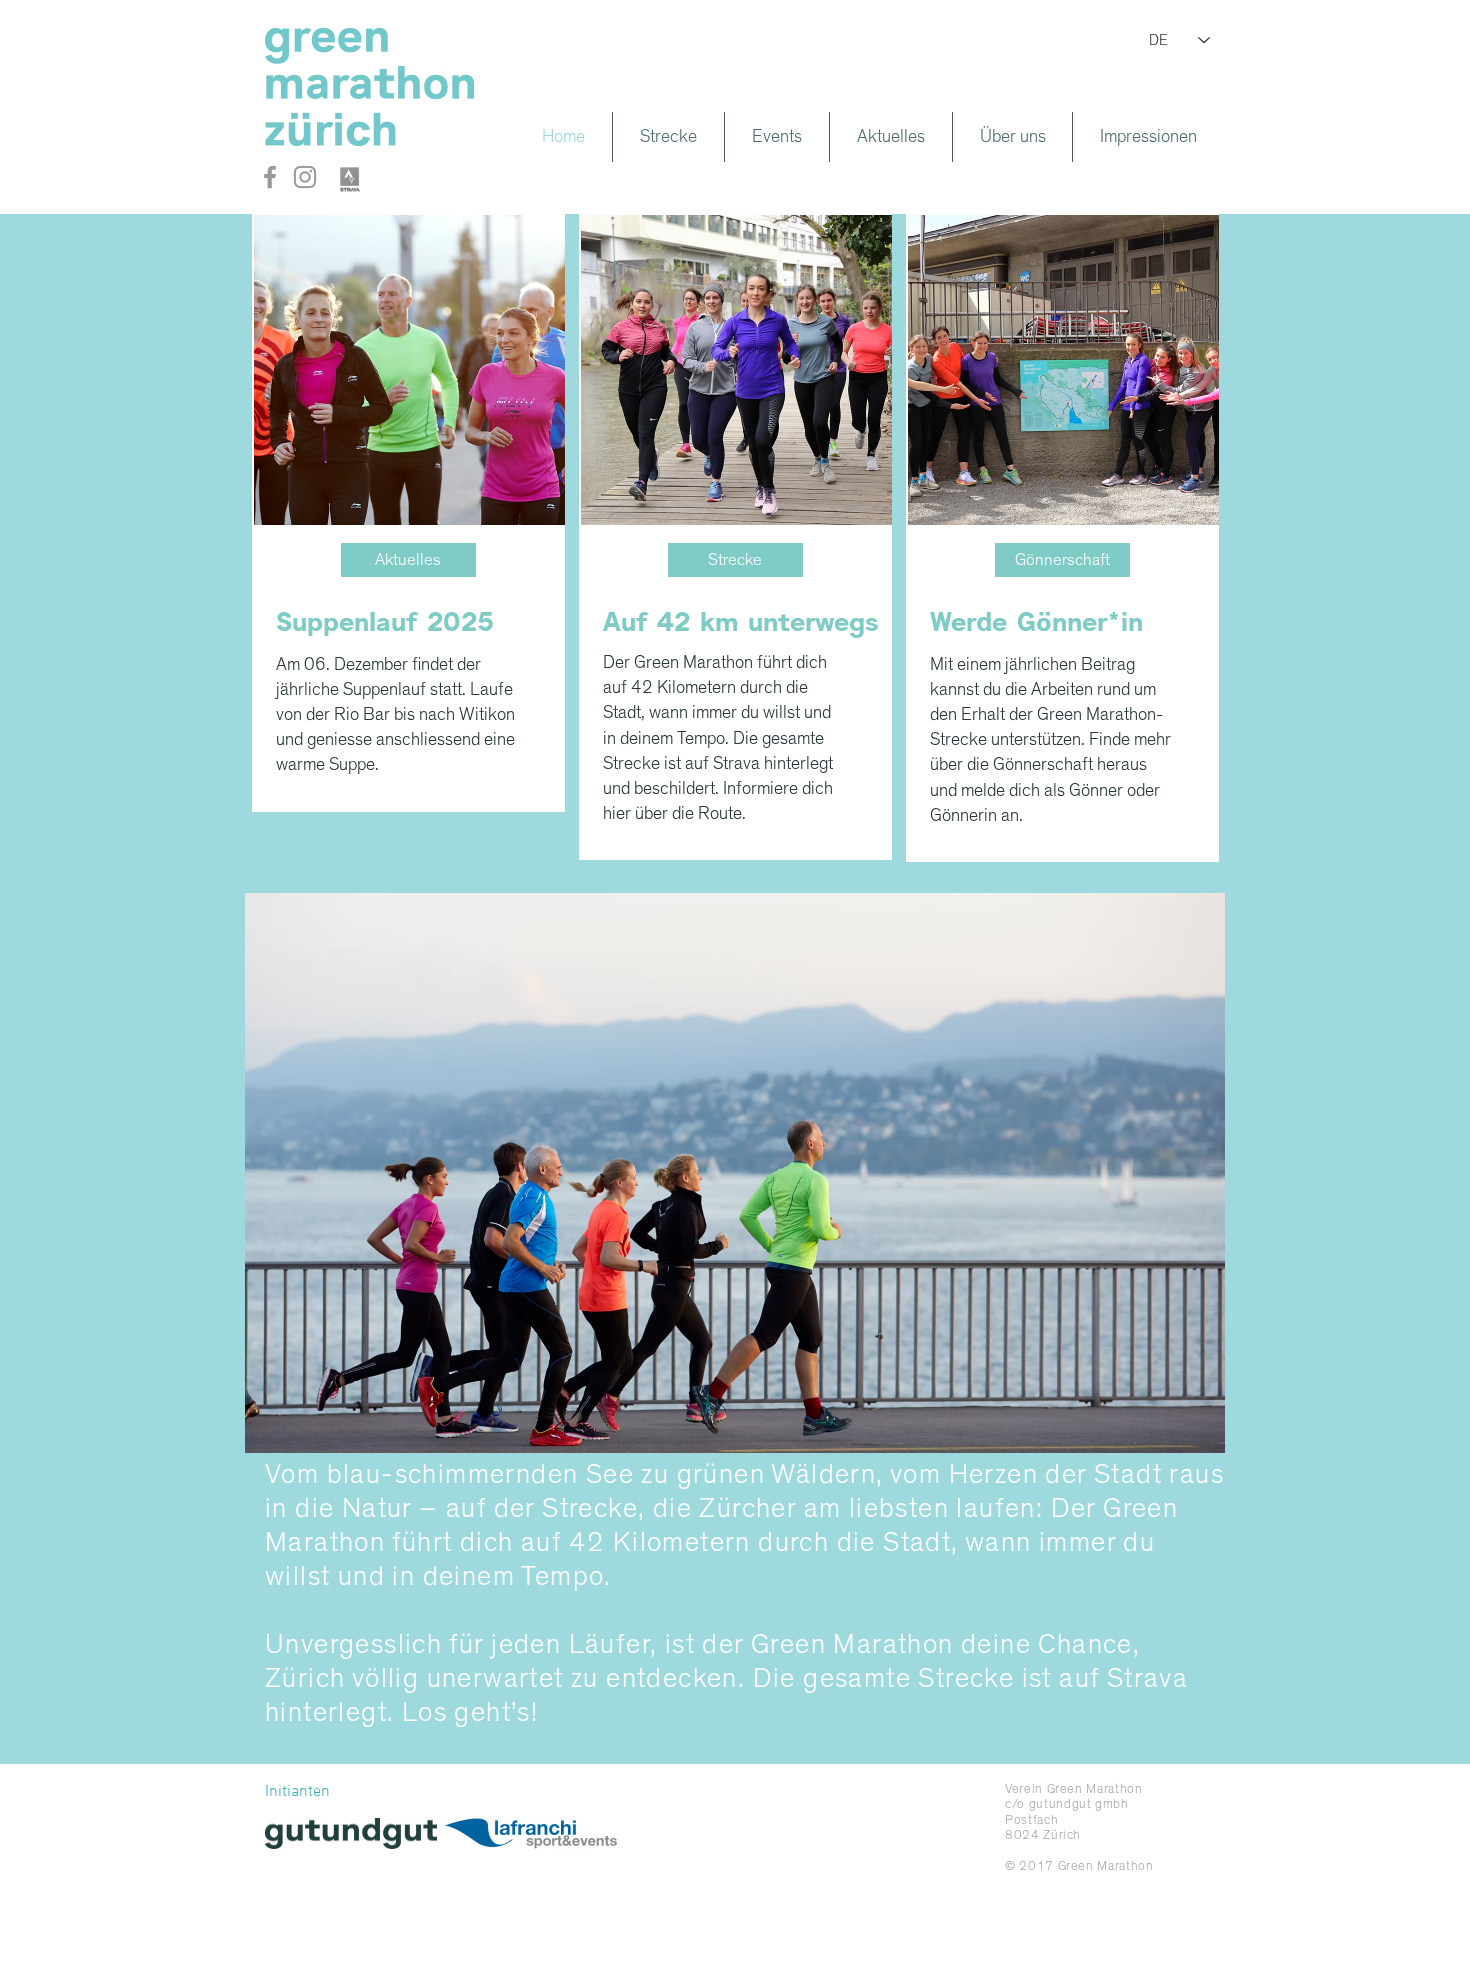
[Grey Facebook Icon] (270, 177)
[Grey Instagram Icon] (305, 177)
